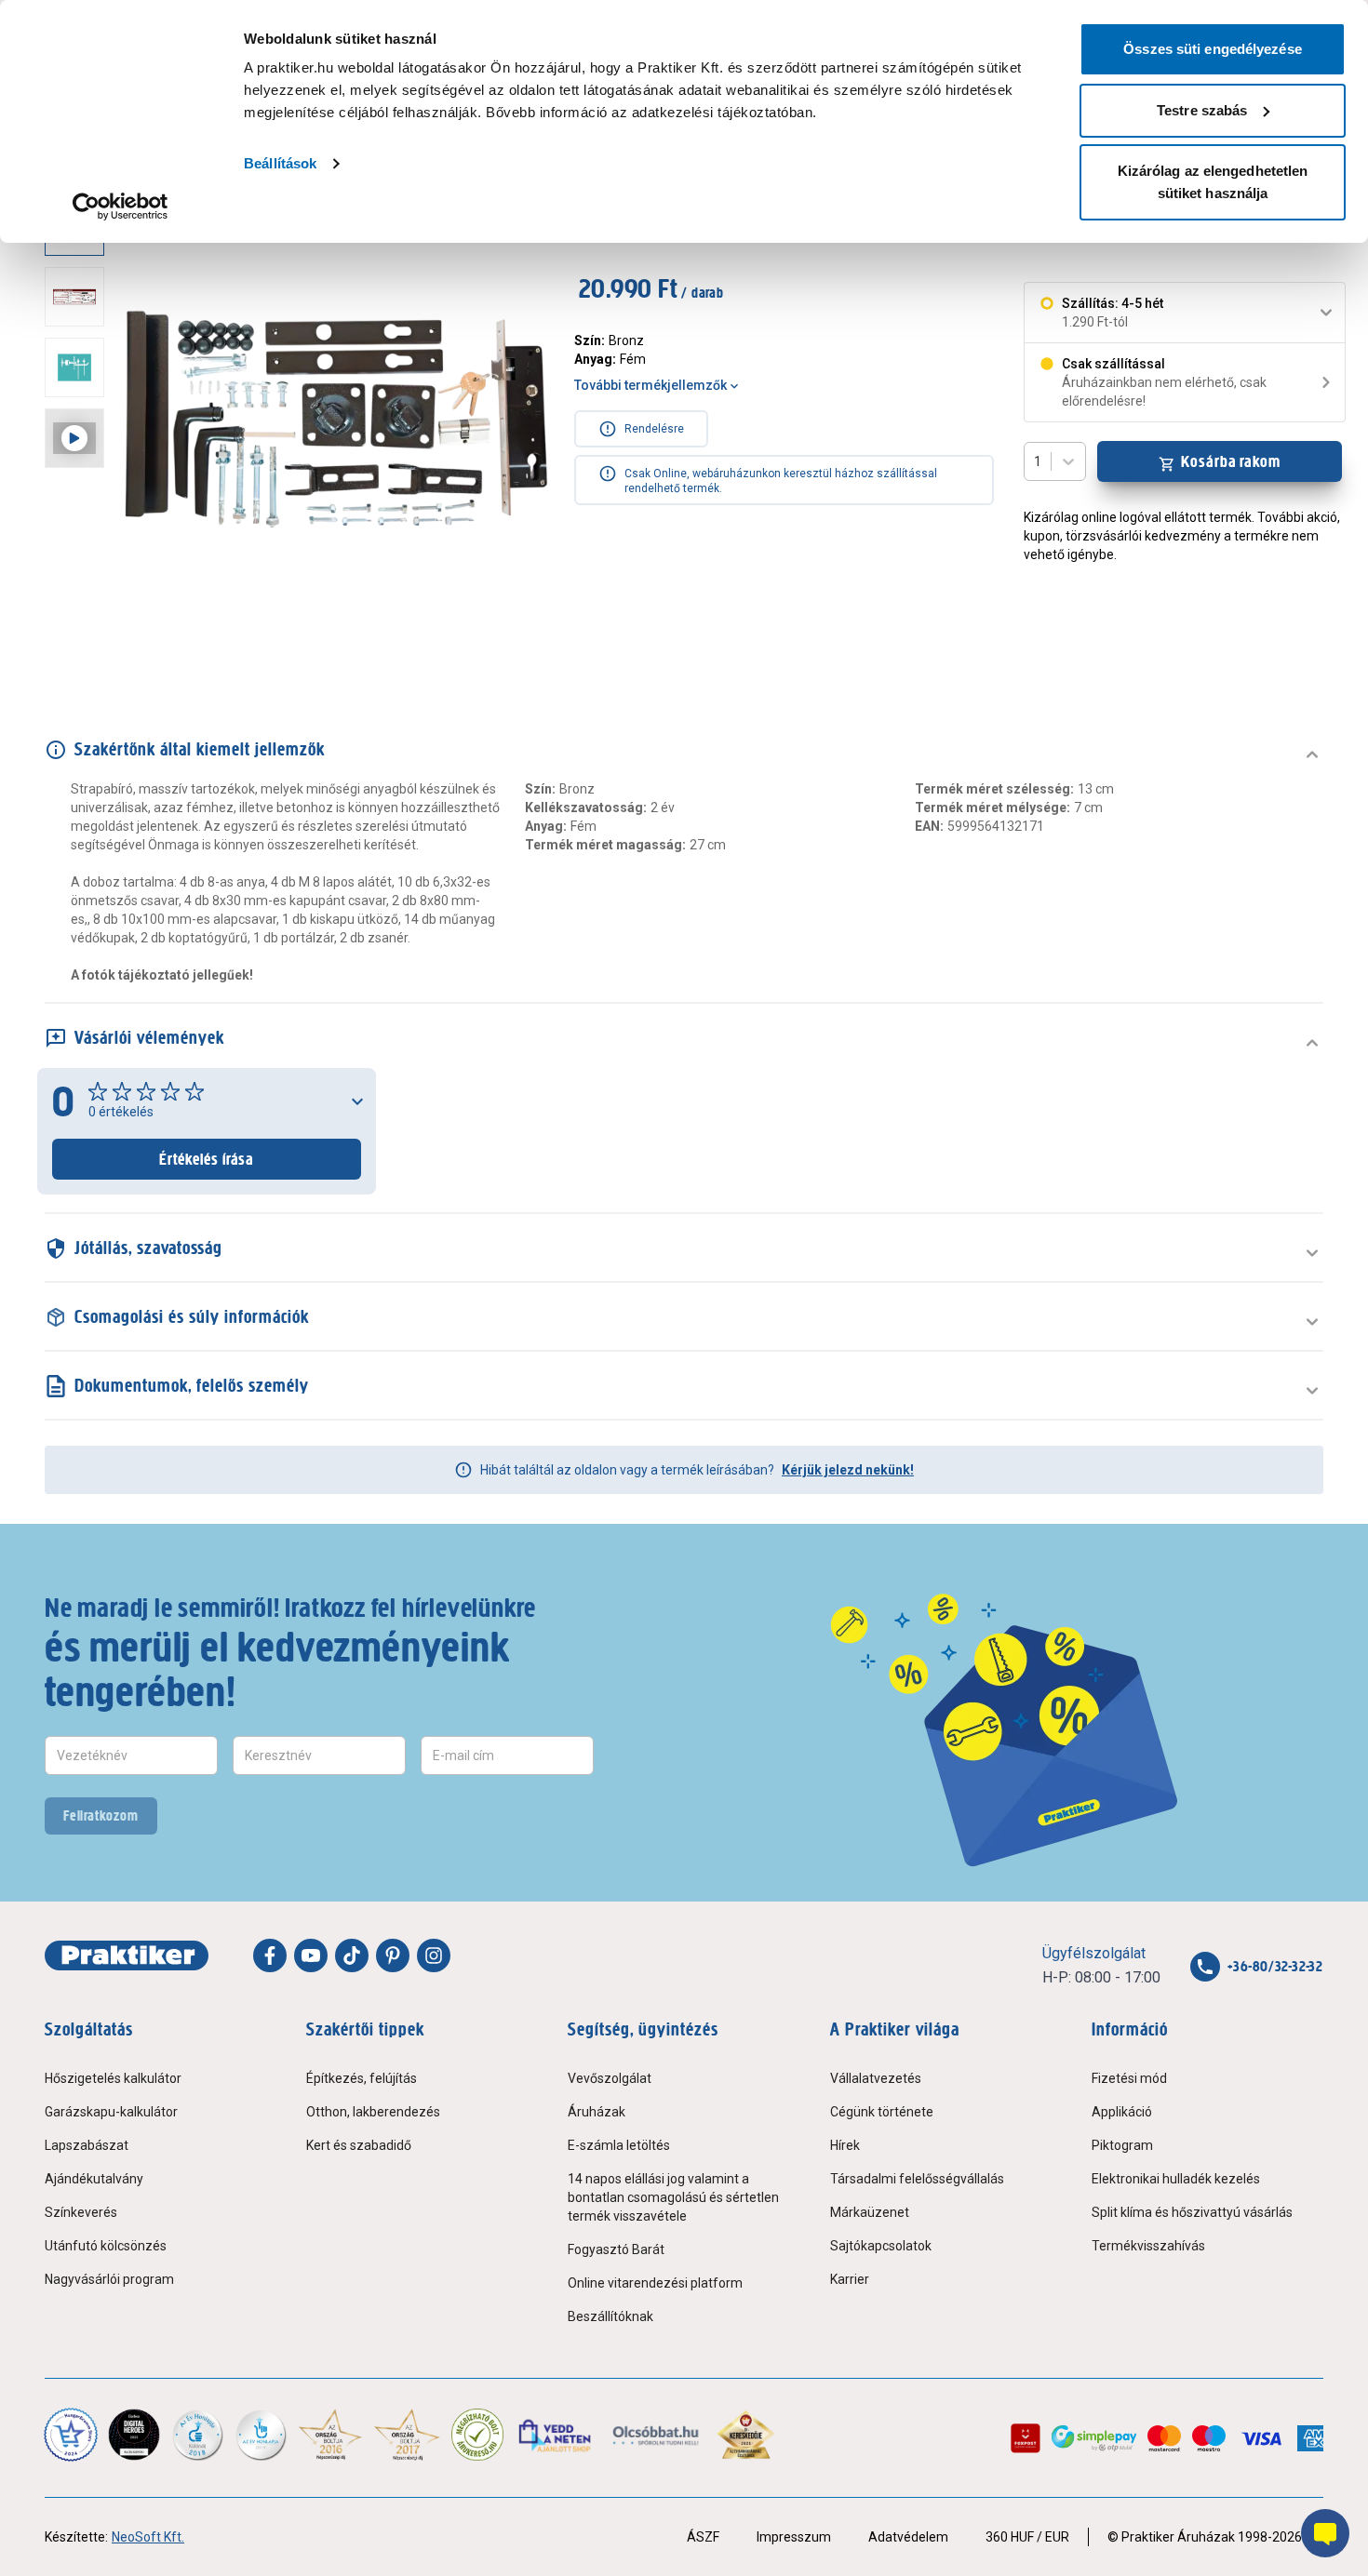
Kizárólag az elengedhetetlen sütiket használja (1213, 182)
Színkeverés (81, 2212)
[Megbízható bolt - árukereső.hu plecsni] (477, 2435)
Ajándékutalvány (94, 2179)
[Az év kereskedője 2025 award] (746, 2435)
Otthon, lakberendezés (373, 2112)
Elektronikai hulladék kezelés (1176, 2179)
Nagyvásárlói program (109, 2279)
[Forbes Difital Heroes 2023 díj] (134, 2435)
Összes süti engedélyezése (1213, 49)
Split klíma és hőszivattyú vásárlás (1192, 2212)
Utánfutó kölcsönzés (106, 2246)
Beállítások (280, 163)
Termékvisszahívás (1148, 2246)
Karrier (850, 2279)
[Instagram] (434, 1955)
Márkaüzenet (870, 2212)
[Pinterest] (393, 1955)
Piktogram (1122, 2145)
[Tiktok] (352, 1955)
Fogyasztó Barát (616, 2249)
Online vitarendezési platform (655, 2283)
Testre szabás (1202, 110)
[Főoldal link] (127, 1955)
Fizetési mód (1129, 2078)
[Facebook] (270, 1955)
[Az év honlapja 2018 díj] (197, 2435)
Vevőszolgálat (610, 2078)
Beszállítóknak (610, 2316)
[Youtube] (311, 1955)
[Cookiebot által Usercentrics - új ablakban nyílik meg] (121, 207)
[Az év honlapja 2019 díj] (261, 2435)
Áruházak (597, 2112)
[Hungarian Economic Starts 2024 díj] (71, 2435)
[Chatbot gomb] (1325, 2533)
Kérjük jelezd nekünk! (848, 1470)
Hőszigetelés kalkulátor (113, 2078)
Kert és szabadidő (359, 2145)
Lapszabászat (87, 2145)
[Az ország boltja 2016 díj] (330, 2435)
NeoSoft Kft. (148, 2537)
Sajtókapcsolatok (881, 2246)
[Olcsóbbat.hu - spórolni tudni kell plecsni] (657, 2435)
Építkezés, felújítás (362, 2078)
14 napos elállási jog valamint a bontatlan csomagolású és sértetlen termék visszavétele (673, 2197)
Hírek (845, 2145)
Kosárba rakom (1231, 461)
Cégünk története (882, 2112)
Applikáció (1122, 2112)
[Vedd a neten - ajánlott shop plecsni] (556, 2435)
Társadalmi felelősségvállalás (917, 2179)
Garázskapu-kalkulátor (111, 2112)
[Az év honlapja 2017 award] (407, 2435)
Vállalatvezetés (876, 2078)
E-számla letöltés (619, 2145)
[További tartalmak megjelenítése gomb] (80, 640)
